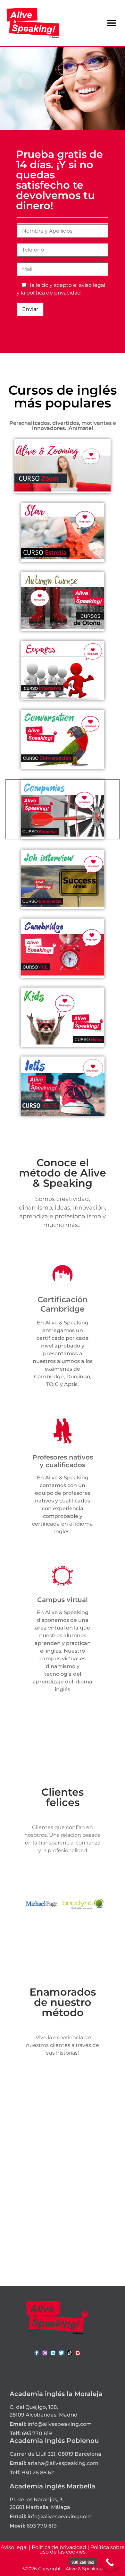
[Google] (78, 2353)
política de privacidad (54, 293)
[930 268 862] (110, 2562)
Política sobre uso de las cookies (82, 2550)
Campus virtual (63, 1600)
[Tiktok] (70, 2353)
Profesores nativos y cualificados (63, 1461)
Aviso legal (14, 2547)
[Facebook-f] (37, 2353)
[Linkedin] (53, 2353)
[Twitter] (61, 2353)
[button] (111, 23)
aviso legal (92, 285)
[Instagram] (45, 2353)
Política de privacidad (59, 2547)
